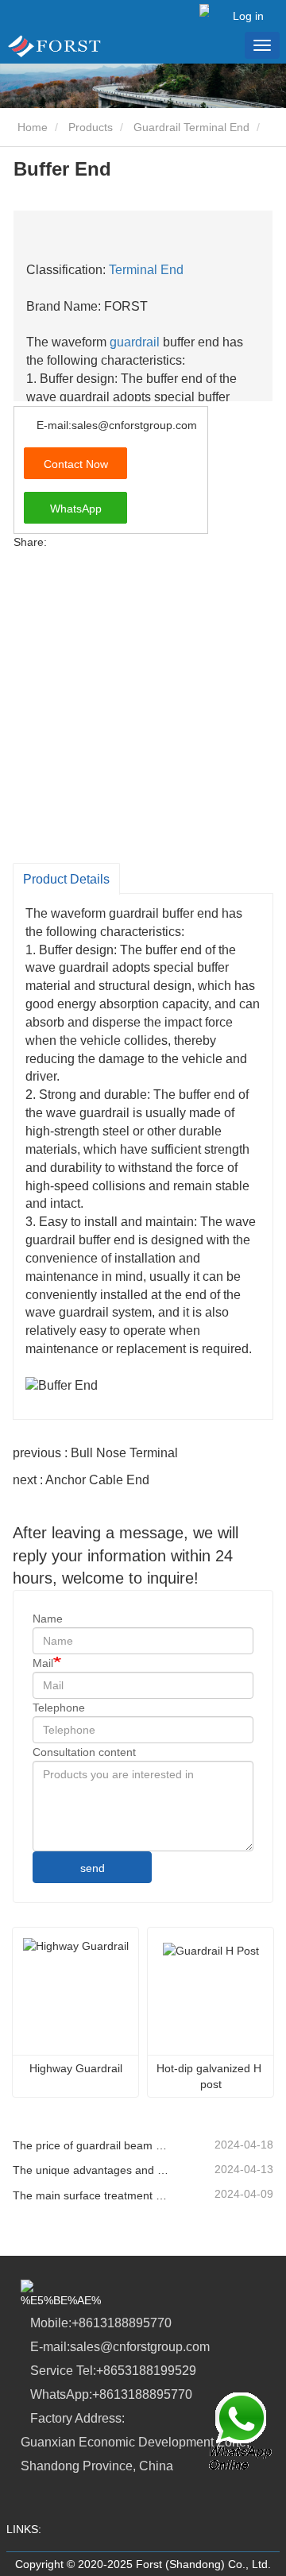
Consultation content (84, 1752)
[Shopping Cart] (204, 11)
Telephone (59, 1708)
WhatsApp (76, 509)
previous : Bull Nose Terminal (95, 1453)
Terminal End (146, 270)
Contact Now (76, 464)
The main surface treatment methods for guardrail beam (91, 2195)
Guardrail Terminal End (191, 127)
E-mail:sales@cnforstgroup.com (115, 425)
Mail (43, 1663)
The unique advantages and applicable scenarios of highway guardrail (91, 2170)
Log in (248, 16)
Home (31, 127)
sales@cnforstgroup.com (140, 2347)
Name (48, 1619)
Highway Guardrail (76, 2068)
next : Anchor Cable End (81, 1480)
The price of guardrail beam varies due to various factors (91, 2145)
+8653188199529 (146, 2371)
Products (91, 127)
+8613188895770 (122, 2323)
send (93, 1868)
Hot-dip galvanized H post (211, 2076)
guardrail (135, 342)
